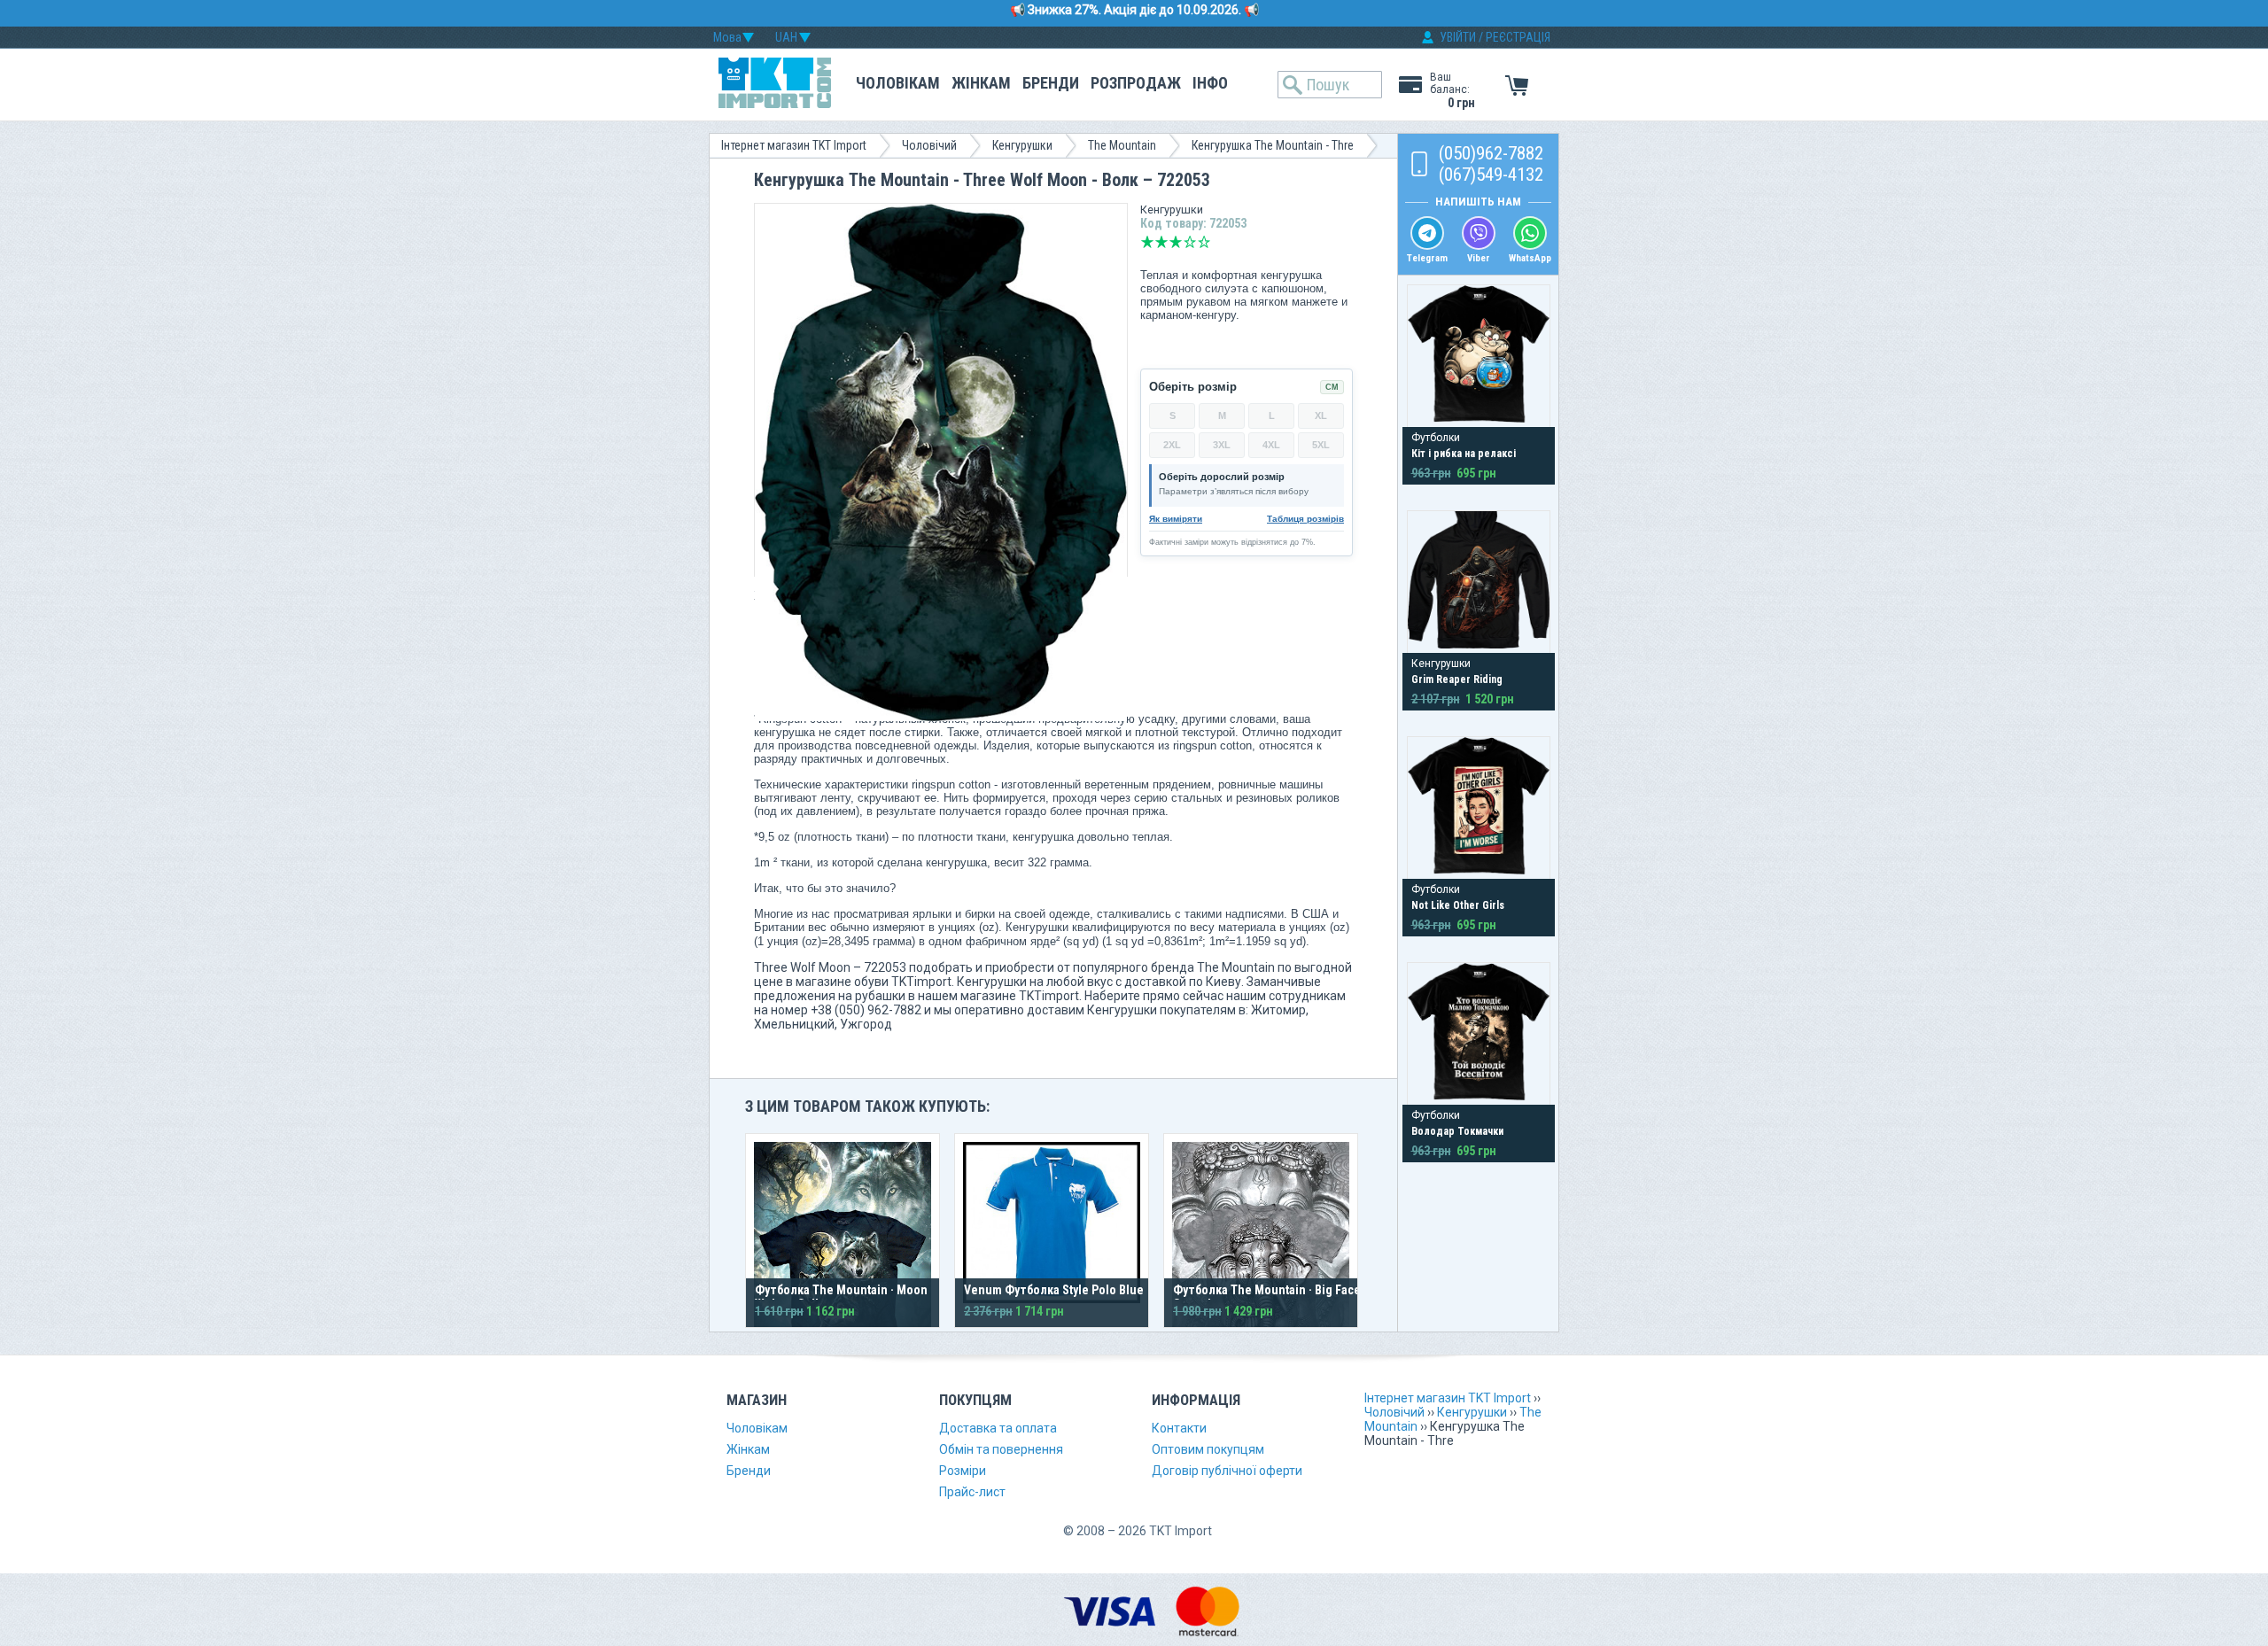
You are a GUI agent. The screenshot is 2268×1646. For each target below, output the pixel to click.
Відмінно (1204, 242)
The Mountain (1122, 145)
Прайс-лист (972, 1492)
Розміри (963, 1471)
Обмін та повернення (1001, 1449)
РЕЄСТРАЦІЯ (1518, 37)
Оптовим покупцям (1208, 1449)
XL (1321, 415)
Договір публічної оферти (1227, 1471)
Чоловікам (898, 83)
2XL (1172, 445)
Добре (1190, 242)
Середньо (1176, 242)
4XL (1271, 445)
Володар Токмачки (1457, 1131)
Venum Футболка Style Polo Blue (1054, 1290)
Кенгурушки (1022, 145)
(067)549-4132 (1491, 175)
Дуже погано (1147, 242)
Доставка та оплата (998, 1428)
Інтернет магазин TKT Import (794, 145)
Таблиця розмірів (1305, 519)
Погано (1161, 242)
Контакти (1179, 1428)
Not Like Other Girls (1458, 905)
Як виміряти (1176, 519)
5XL (1321, 445)
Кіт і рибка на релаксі (1464, 454)
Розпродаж (1136, 83)
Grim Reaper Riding (1457, 679)
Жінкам (981, 83)
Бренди (1051, 83)
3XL (1222, 445)
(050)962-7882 (1491, 153)
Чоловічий (929, 145)
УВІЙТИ (1458, 37)
